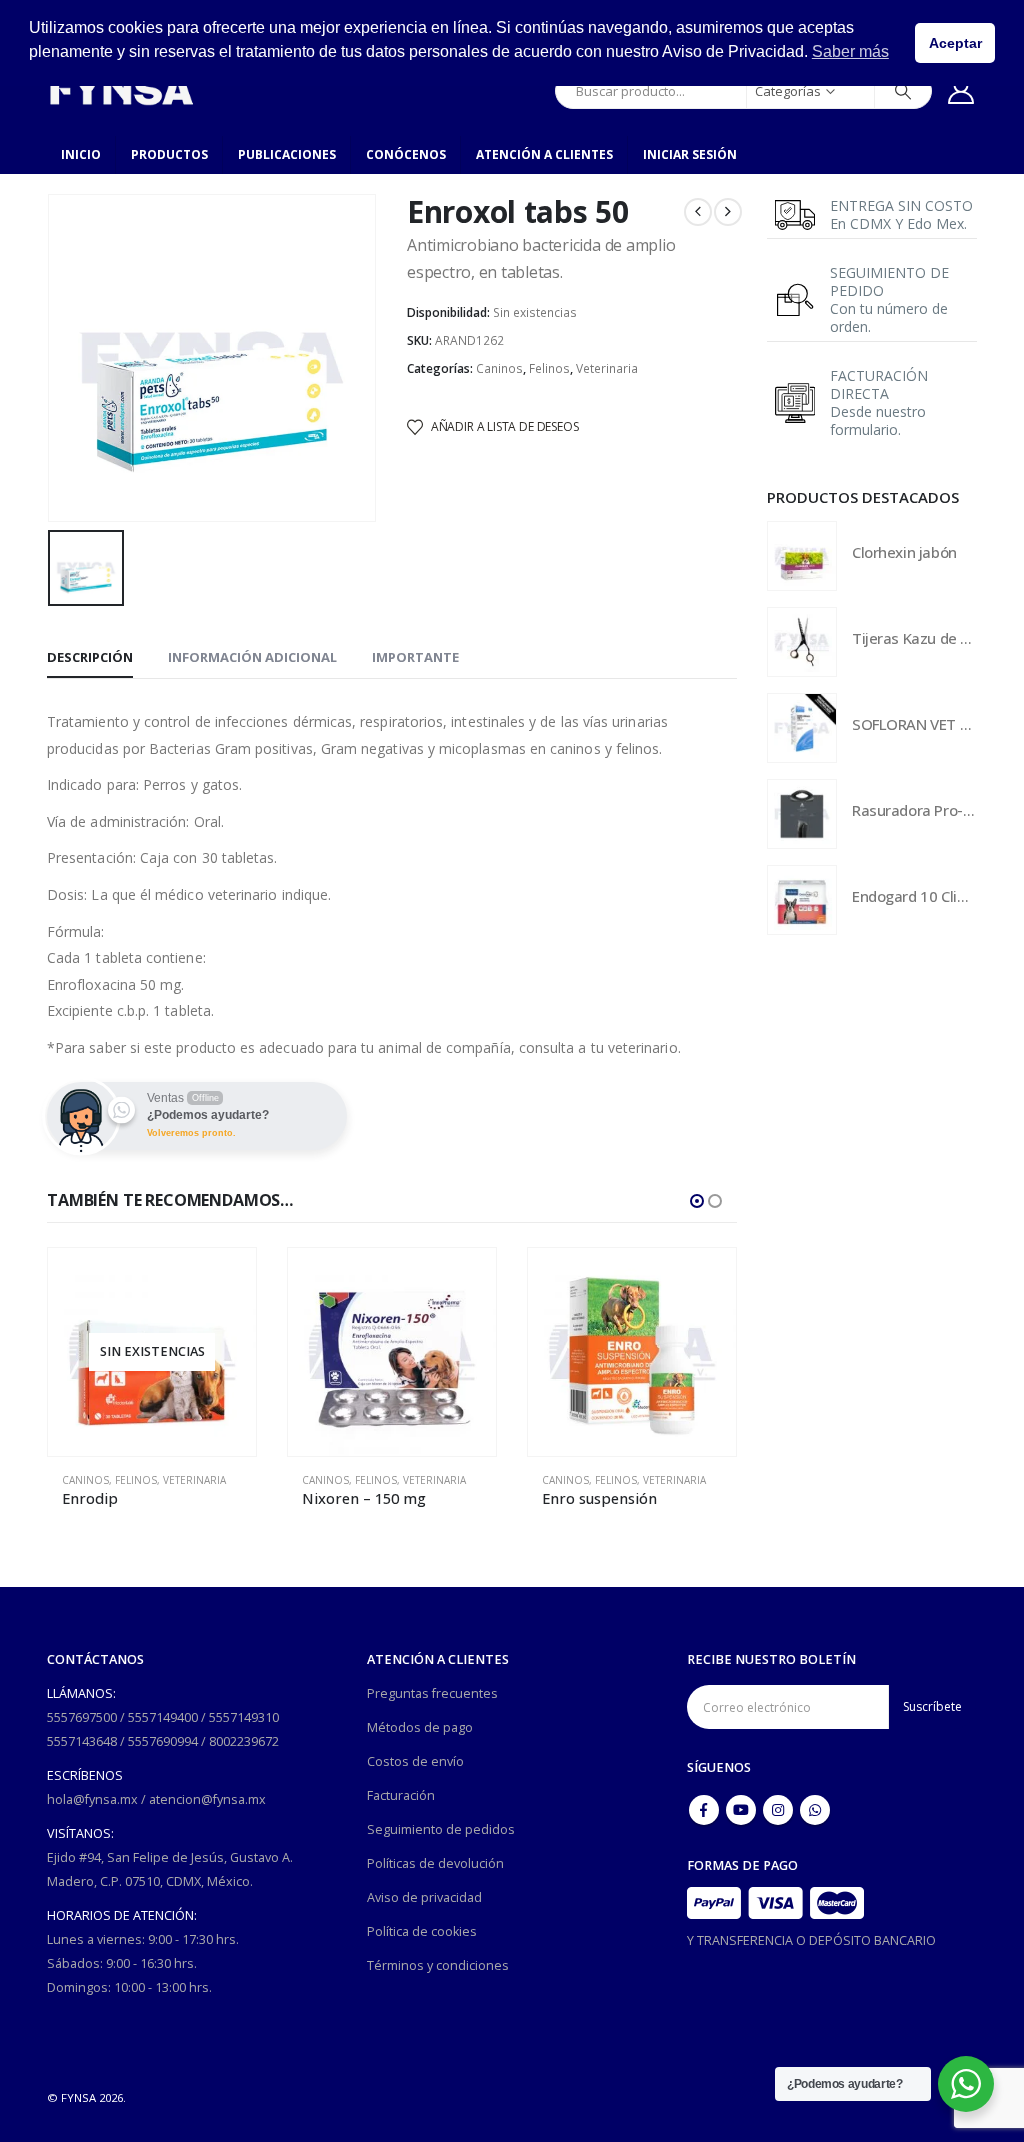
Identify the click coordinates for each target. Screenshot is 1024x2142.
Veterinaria (607, 368)
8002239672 (244, 1741)
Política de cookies (422, 1931)
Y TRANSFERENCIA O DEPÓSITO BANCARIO (811, 1940)
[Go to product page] (152, 1352)
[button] (697, 1201)
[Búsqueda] (903, 91)
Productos (169, 154)
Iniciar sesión (690, 154)
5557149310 (244, 1717)
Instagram (778, 1810)
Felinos (549, 368)
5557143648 (82, 1741)
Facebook (704, 1810)
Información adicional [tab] (252, 657)
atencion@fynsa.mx (207, 1799)
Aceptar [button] (955, 43)
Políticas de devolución (435, 1863)
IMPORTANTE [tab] (415, 657)
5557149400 (163, 1717)
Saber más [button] (850, 51)
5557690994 (163, 1741)
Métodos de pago (420, 1727)
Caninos (499, 368)
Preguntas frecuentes (432, 1693)
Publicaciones (287, 154)
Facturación (401, 1795)
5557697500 (82, 1717)
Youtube (741, 1810)
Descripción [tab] (90, 657)
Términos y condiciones (438, 1965)
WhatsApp (815, 1810)
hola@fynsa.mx (92, 1799)
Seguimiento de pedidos (441, 1829)
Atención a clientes (544, 154)
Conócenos (406, 154)
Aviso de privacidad (424, 1897)
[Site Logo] (121, 90)
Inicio (81, 154)
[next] (728, 212)
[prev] (698, 212)
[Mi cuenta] (961, 91)
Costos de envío (415, 1761)
